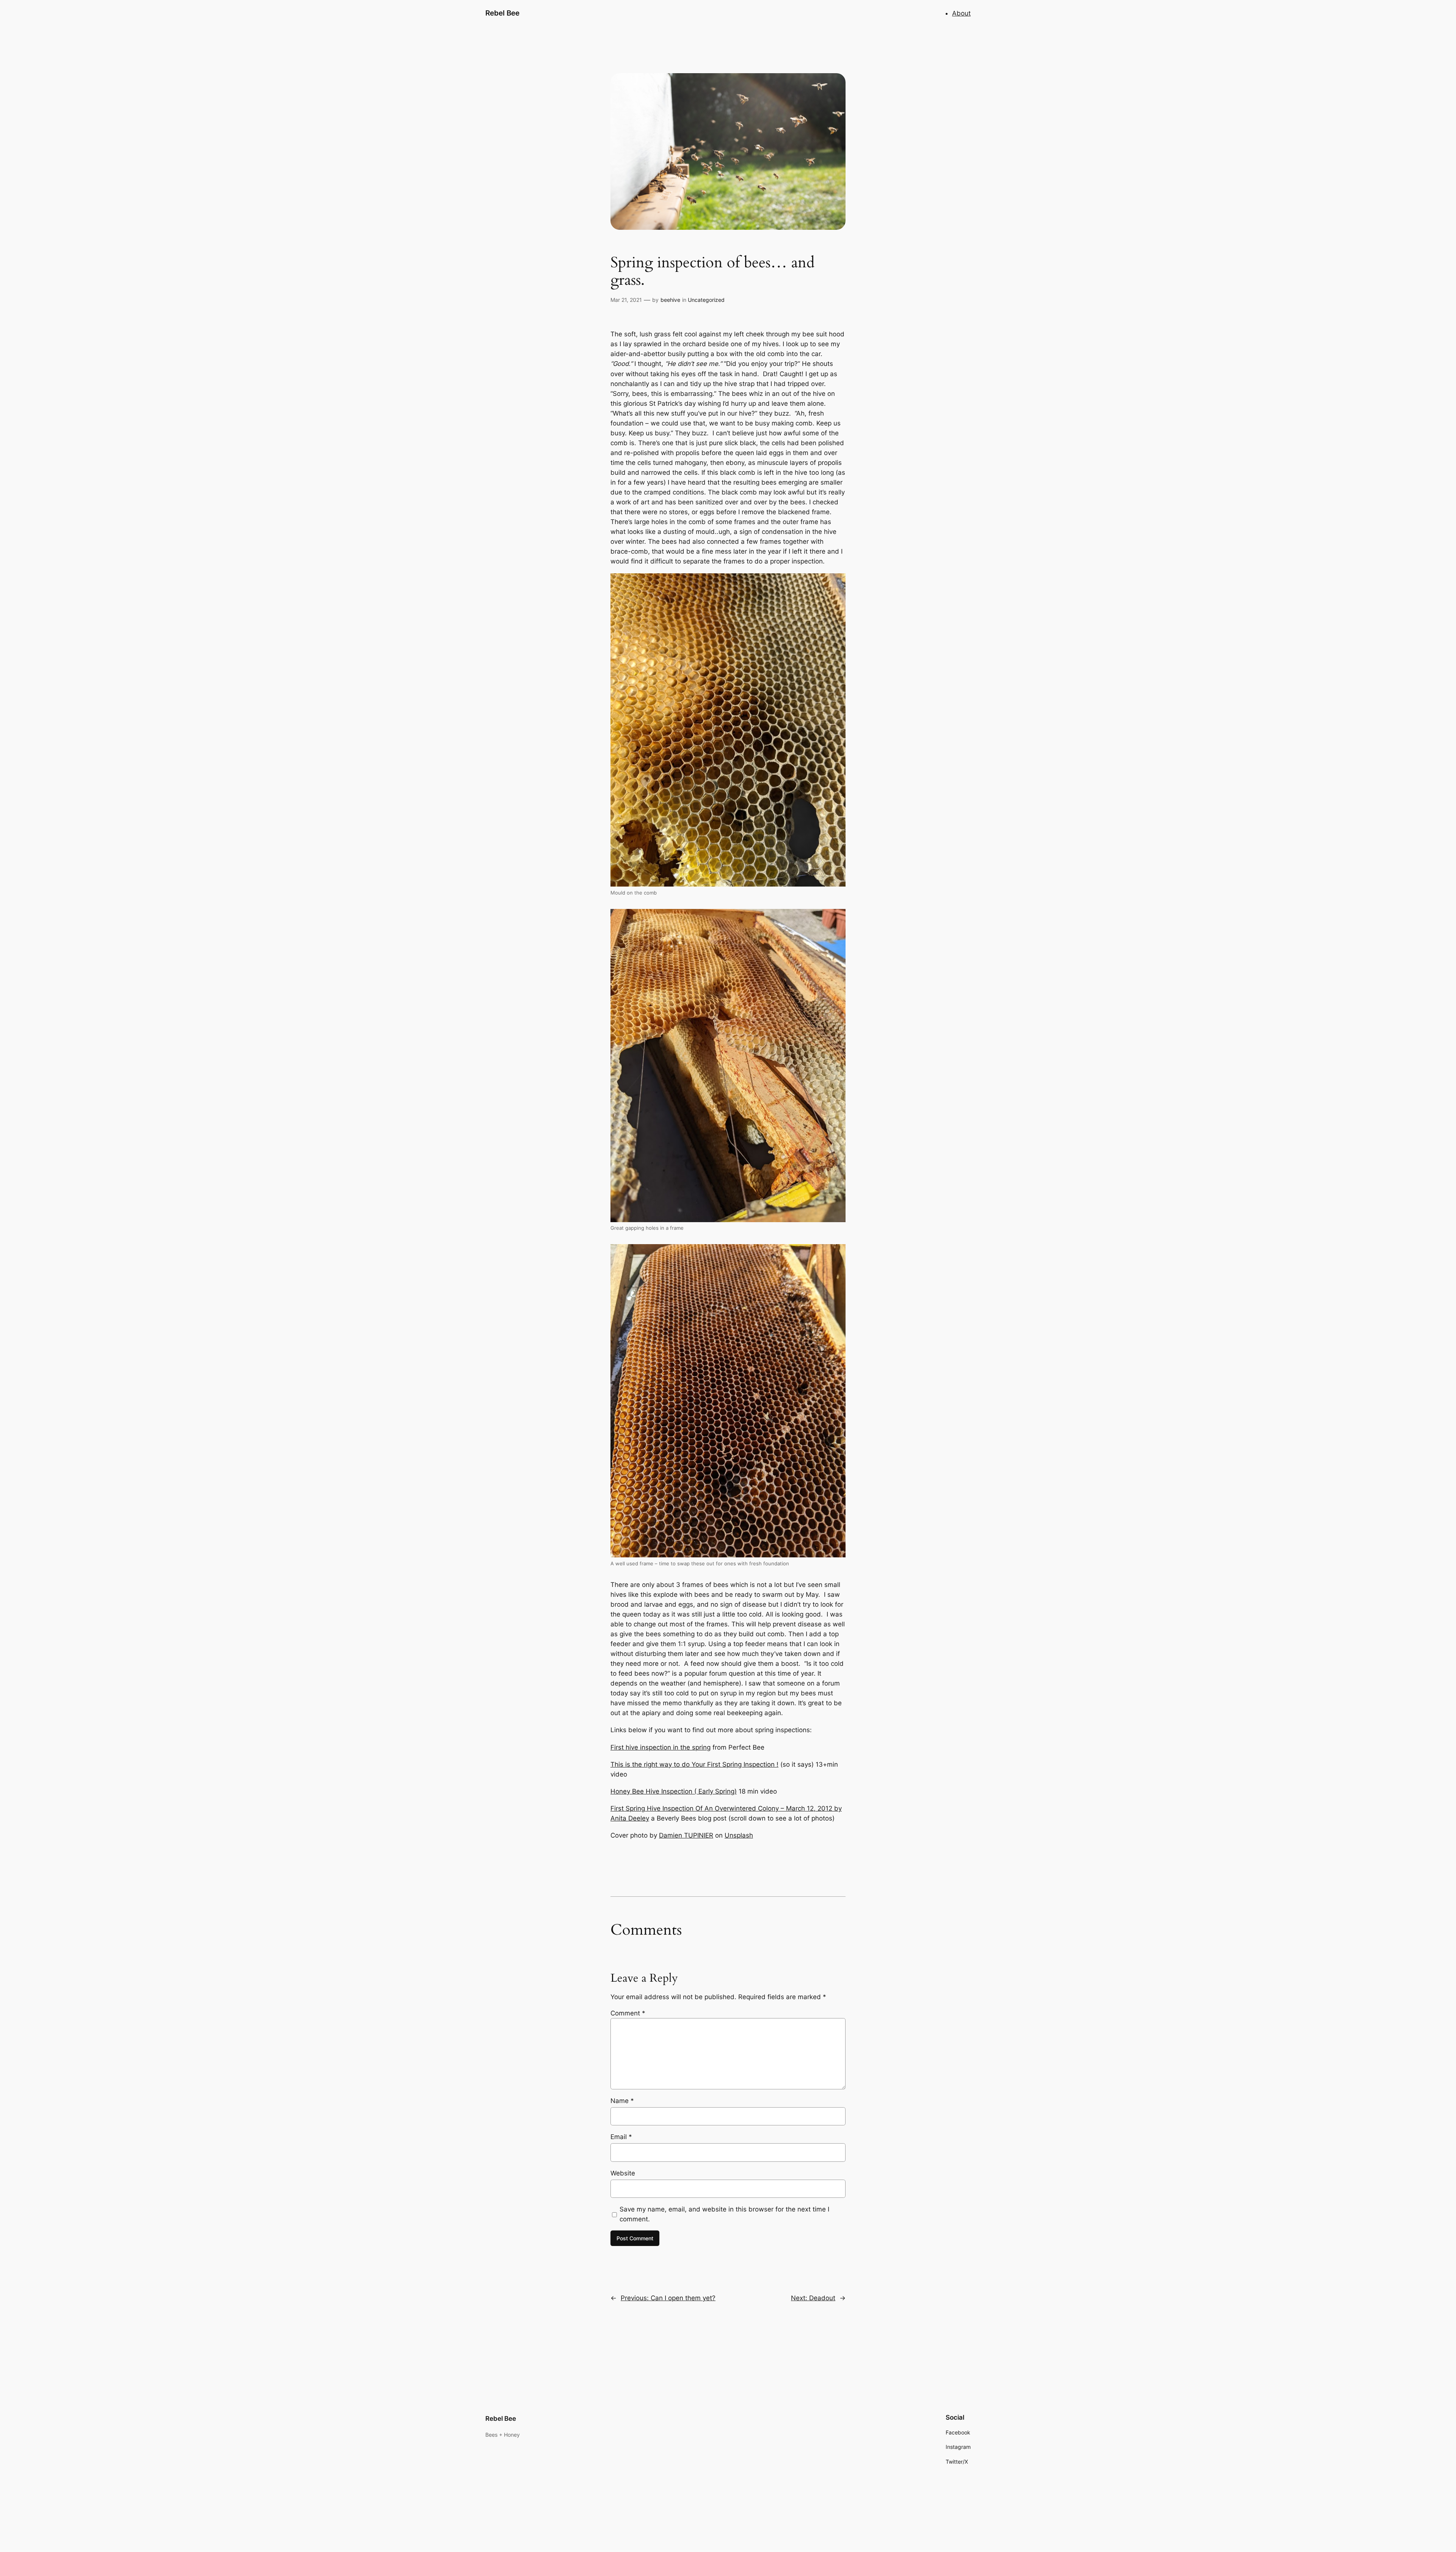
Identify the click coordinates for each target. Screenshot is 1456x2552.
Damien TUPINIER (686, 1835)
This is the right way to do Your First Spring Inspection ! (694, 1764)
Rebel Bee (502, 13)
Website (623, 2173)
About (961, 13)
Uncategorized (706, 300)
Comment (628, 2013)
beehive (670, 300)
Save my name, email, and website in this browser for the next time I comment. (724, 2214)
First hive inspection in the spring (661, 1747)
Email (621, 2137)
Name (622, 2101)
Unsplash (739, 1835)
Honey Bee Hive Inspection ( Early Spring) (674, 1791)
